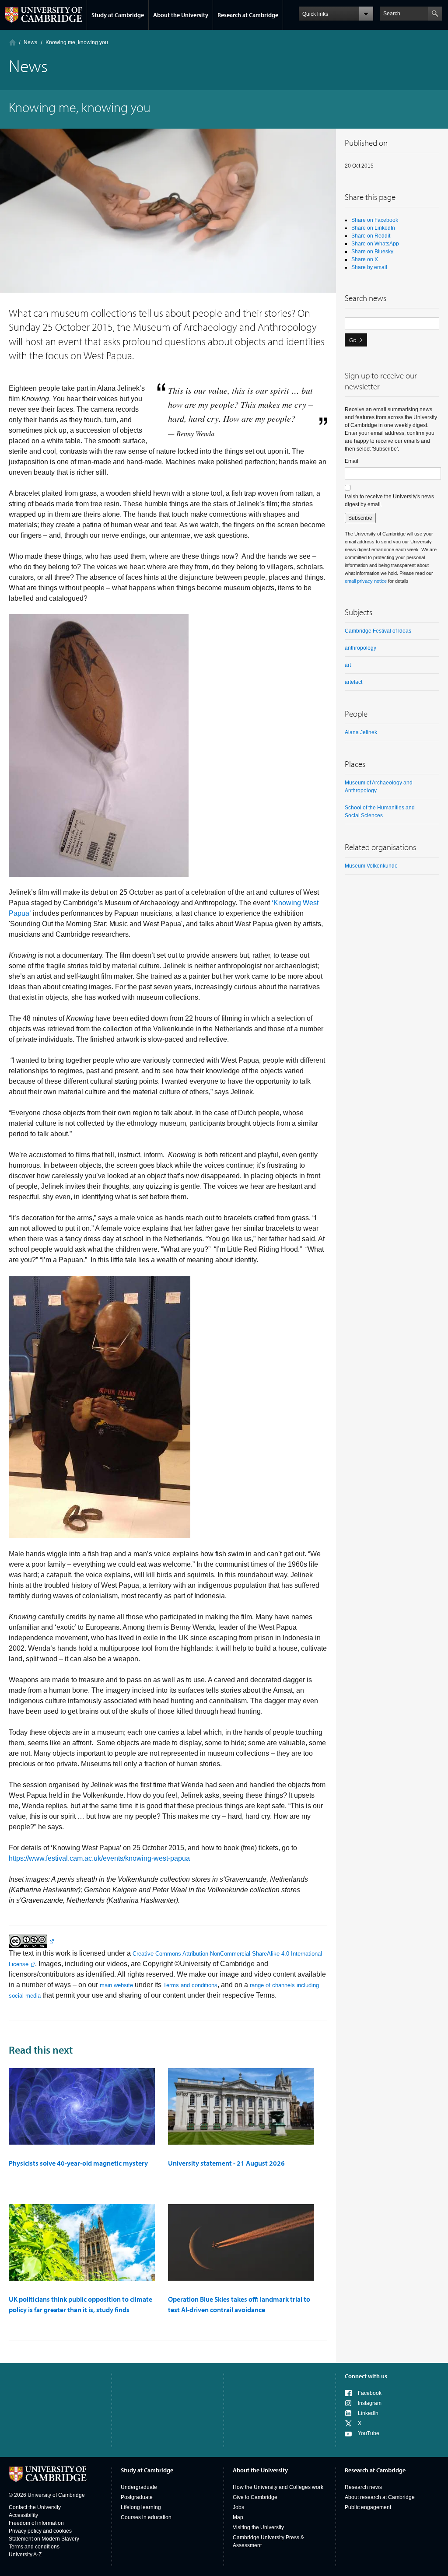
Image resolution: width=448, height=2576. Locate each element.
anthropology (360, 648)
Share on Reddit (371, 236)
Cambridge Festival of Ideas (378, 631)
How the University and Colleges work (278, 2487)
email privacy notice (366, 581)
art (348, 665)
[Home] (12, 42)
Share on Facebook (375, 220)
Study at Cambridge (118, 15)
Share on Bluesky (372, 252)
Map (238, 2517)
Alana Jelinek (361, 732)
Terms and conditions (190, 1985)
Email (352, 461)
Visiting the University (258, 2527)
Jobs (238, 2507)
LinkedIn (368, 2413)
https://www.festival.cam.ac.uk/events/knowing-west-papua (99, 1858)
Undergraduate (139, 2487)
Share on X (365, 259)
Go (353, 340)
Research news (363, 2487)
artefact (353, 682)
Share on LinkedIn (373, 228)
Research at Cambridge (248, 15)
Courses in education (146, 2517)
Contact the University (35, 2507)
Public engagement (368, 2507)
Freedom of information (36, 2523)
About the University (181, 15)
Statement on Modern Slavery (44, 2539)
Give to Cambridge (255, 2497)
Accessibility (23, 2515)
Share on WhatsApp (375, 244)
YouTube (369, 2433)
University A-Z (25, 2555)
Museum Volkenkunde (371, 866)
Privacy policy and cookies (40, 2531)
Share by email (369, 267)
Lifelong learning (141, 2507)
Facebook (370, 2393)
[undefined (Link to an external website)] (31, 1941)
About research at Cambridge (380, 2497)
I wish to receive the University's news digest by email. (389, 500)
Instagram (370, 2403)
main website (116, 1985)
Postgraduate (137, 2497)
